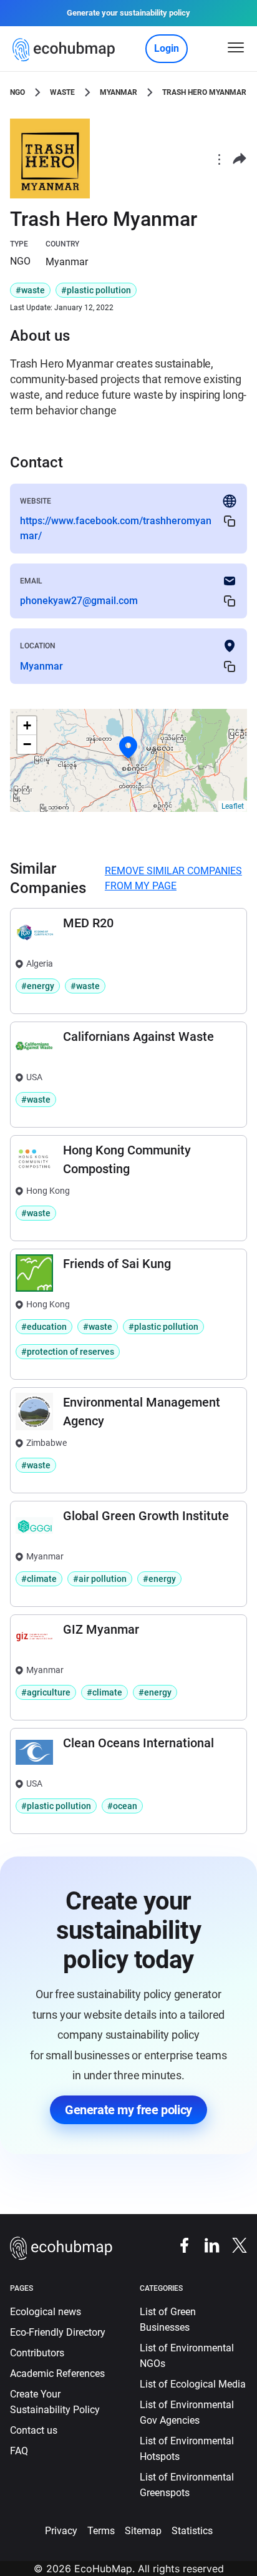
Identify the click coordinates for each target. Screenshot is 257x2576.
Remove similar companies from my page (173, 878)
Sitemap (143, 2531)
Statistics (192, 2531)
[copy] (230, 521)
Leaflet (233, 806)
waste (62, 92)
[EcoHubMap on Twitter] (233, 2244)
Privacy (61, 2531)
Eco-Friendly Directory (58, 2332)
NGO (17, 92)
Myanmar (119, 92)
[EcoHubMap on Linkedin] (206, 2244)
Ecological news (46, 2312)
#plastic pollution (96, 290)
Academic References (57, 2374)
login (167, 48)
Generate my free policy (128, 2110)
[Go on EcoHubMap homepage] (66, 50)
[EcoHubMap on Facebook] (178, 2244)
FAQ (19, 2451)
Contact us (34, 2430)
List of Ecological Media (193, 2384)
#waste (30, 290)
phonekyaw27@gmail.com (79, 601)
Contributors (37, 2353)
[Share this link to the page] (240, 159)
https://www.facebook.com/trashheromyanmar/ (116, 528)
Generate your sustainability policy (128, 13)
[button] (128, 748)
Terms (101, 2531)
